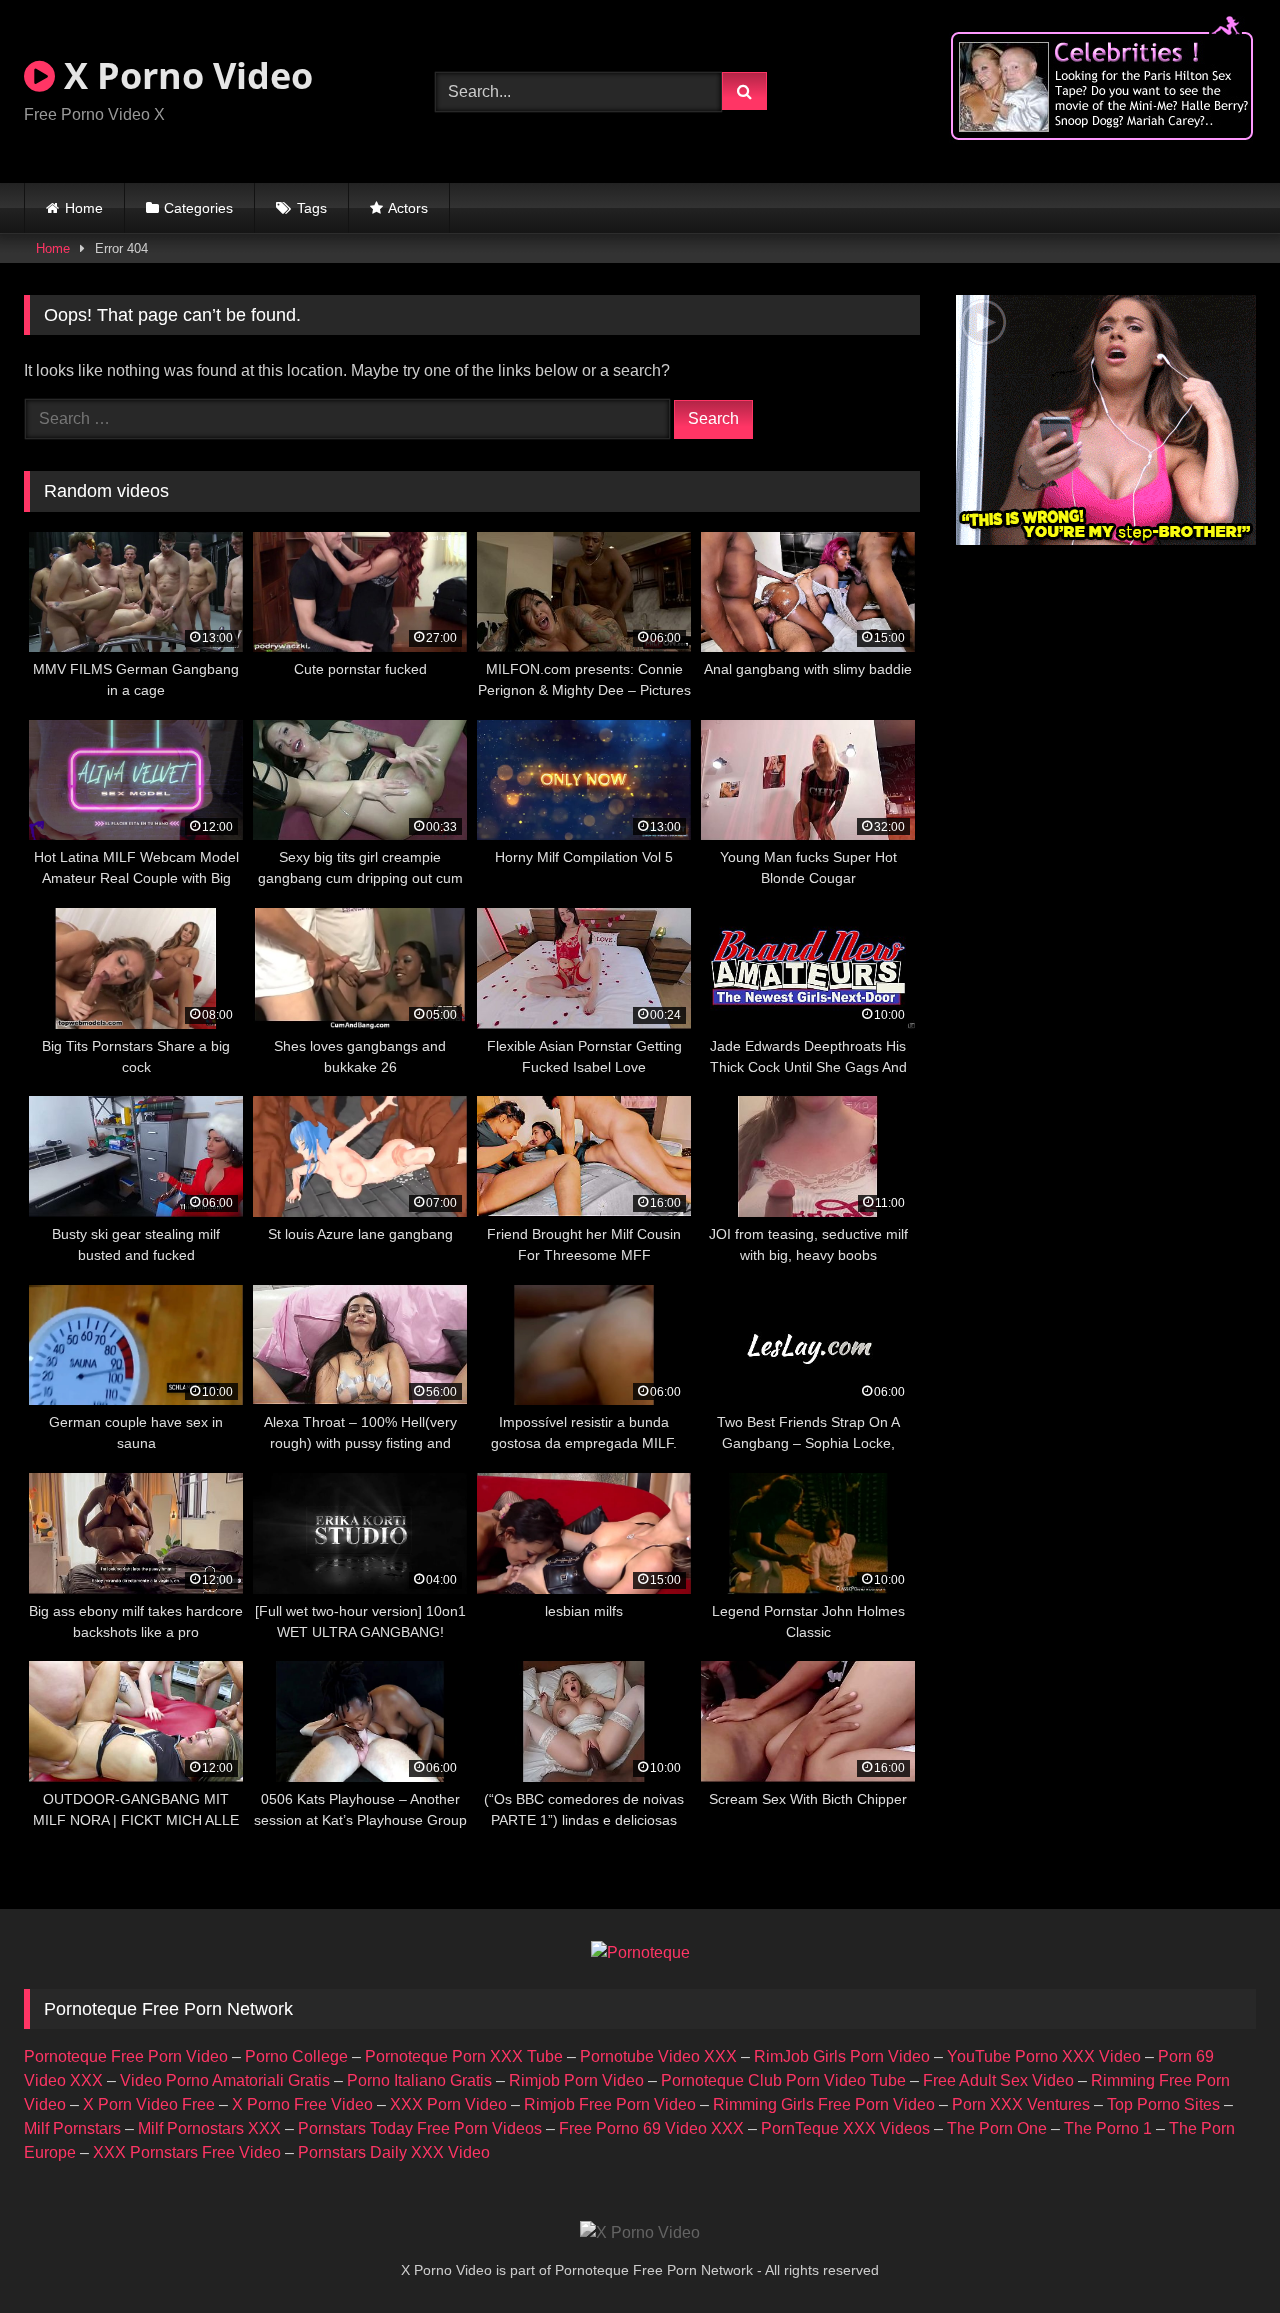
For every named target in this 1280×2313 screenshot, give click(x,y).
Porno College (296, 2056)
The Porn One (997, 2128)
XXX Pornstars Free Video (187, 2152)
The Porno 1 (1108, 2128)
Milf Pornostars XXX (209, 2128)
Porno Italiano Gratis (419, 2080)
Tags (312, 208)
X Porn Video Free (149, 2104)
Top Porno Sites (1163, 2104)
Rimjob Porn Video (576, 2080)
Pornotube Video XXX (658, 2056)
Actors (408, 208)
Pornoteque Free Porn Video (126, 2056)
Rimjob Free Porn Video (610, 2104)
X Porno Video (184, 75)
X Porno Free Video (302, 2104)
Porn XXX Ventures (1021, 2104)
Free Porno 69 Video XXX (651, 2128)
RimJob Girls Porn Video (842, 2056)
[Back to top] (1218, 2253)
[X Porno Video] (640, 2233)
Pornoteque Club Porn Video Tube (783, 2080)
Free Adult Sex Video (998, 2080)
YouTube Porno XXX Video (1044, 2056)
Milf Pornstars (72, 2128)
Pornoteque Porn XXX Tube (464, 2056)
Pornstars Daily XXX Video (394, 2152)
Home (84, 208)
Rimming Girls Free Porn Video (824, 2104)
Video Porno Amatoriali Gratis (225, 2080)
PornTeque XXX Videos (845, 2128)
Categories (198, 208)
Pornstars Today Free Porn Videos (420, 2128)
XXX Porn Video (448, 2104)
